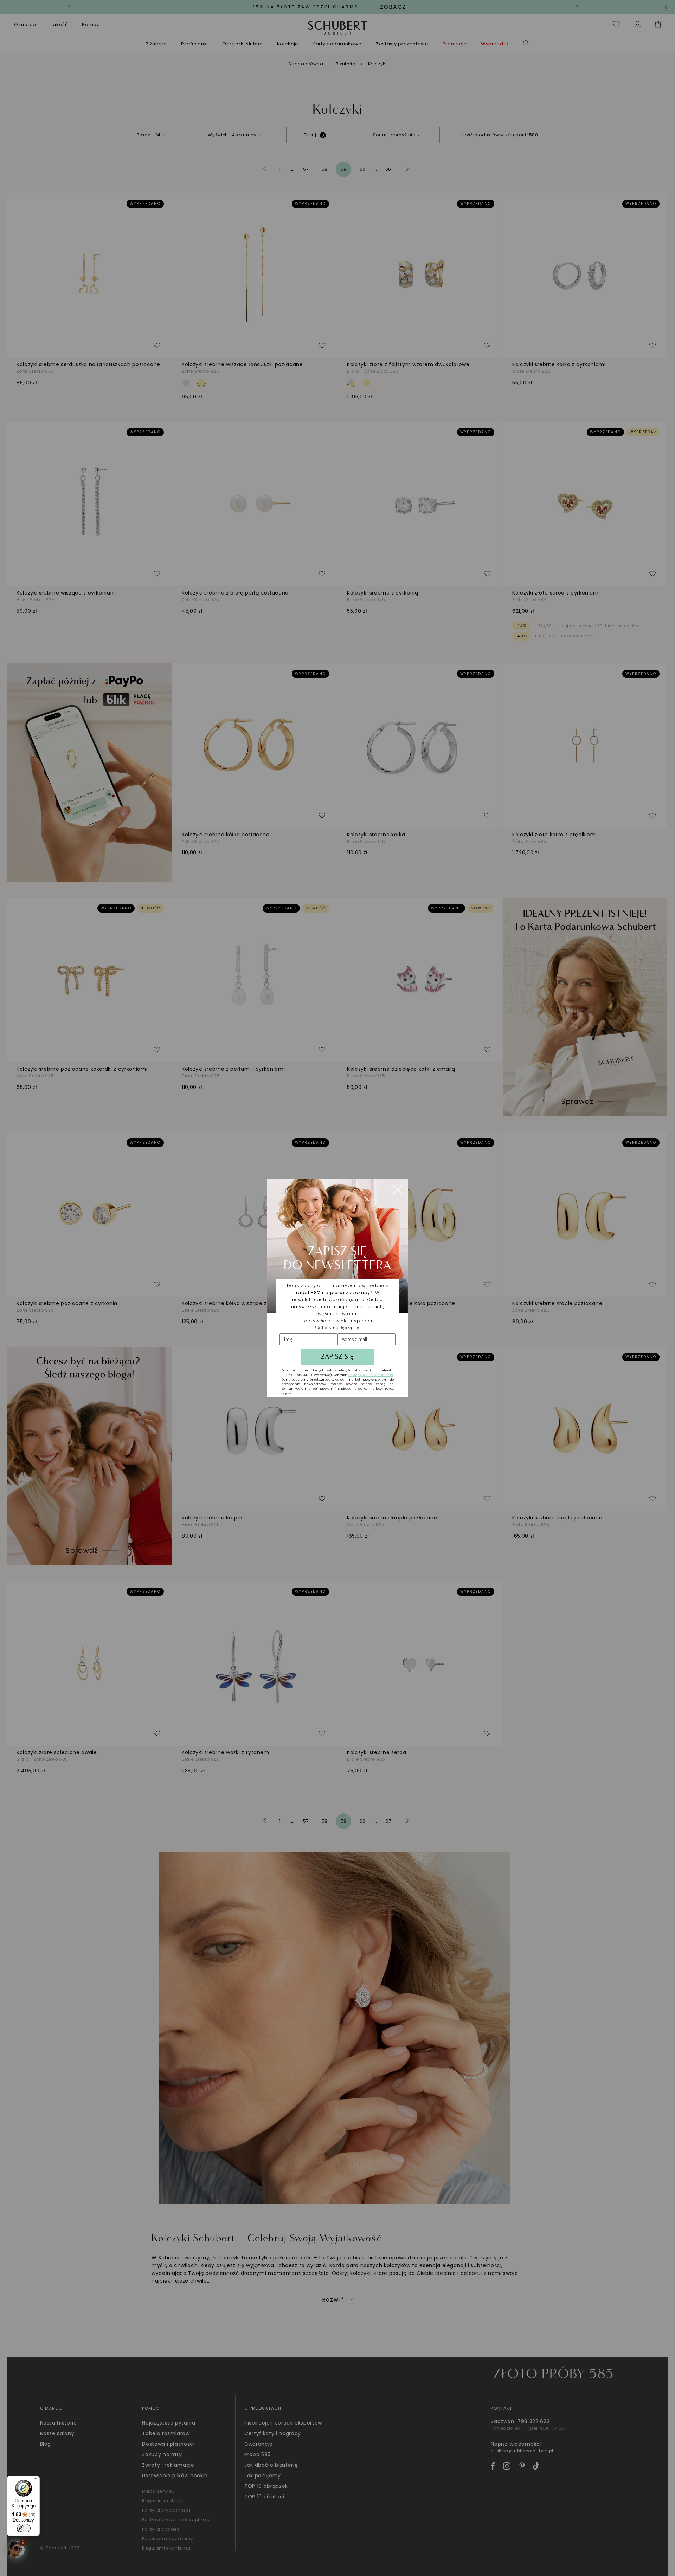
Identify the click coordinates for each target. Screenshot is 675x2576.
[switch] (24, 2528)
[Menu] (36, 2480)
